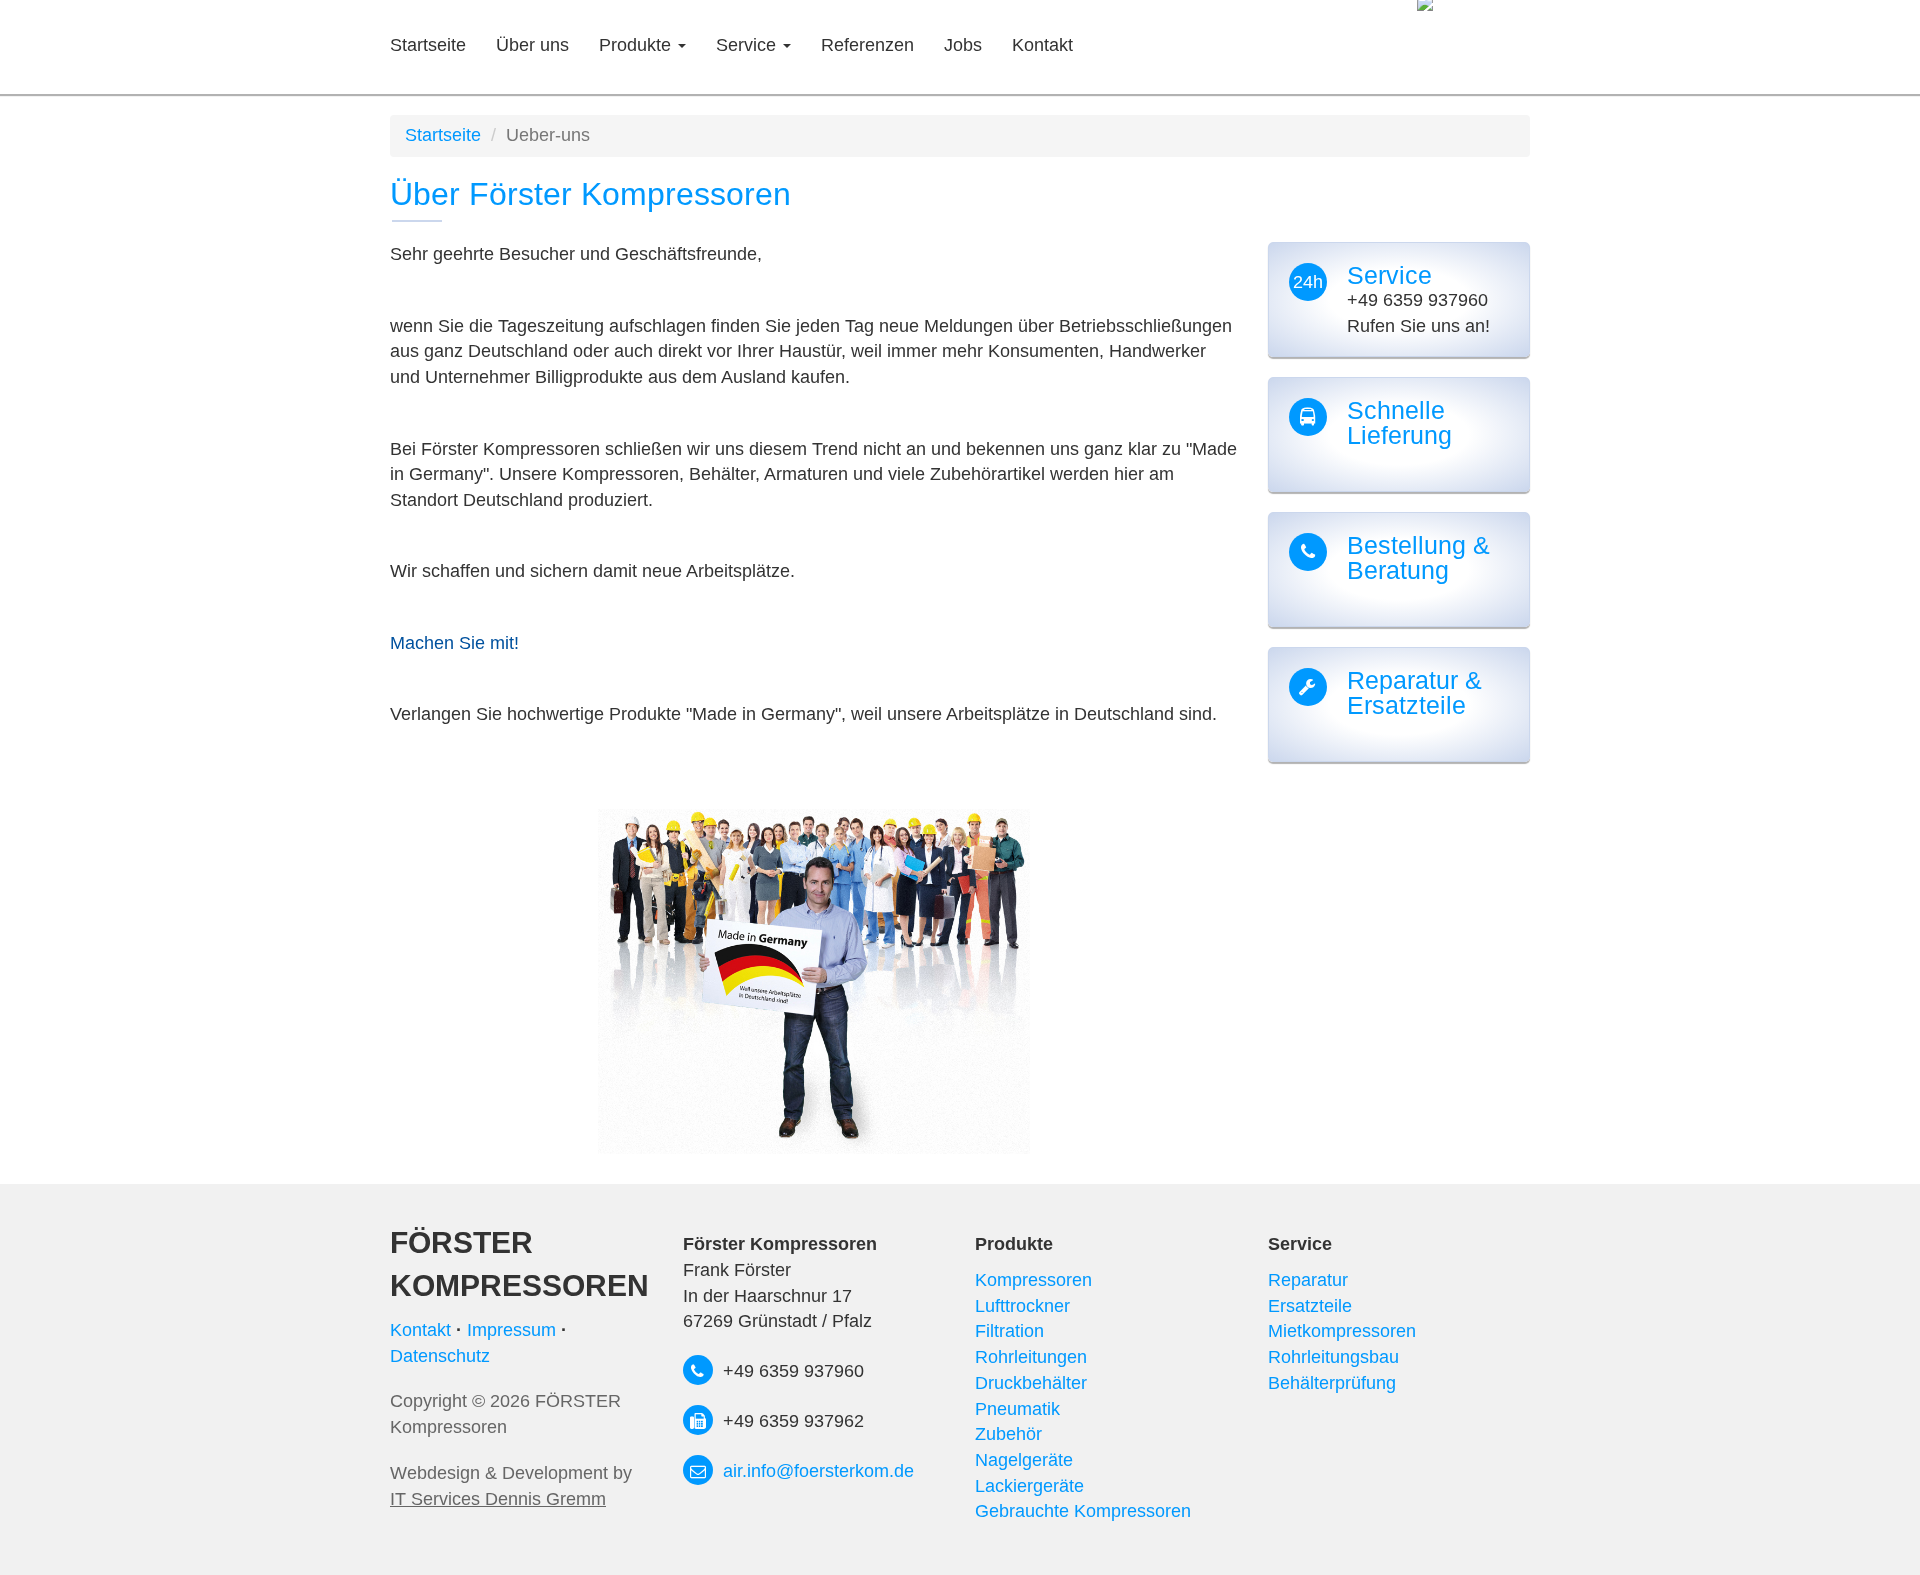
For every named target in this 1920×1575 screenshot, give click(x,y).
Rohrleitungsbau (1333, 1357)
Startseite (428, 45)
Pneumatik (1017, 1409)
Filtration (1009, 1331)
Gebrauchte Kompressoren (1083, 1511)
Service (748, 45)
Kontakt (1042, 45)
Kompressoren (1033, 1280)
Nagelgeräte (1024, 1460)
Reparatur (1308, 1280)
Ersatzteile (1310, 1306)
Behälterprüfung (1332, 1383)
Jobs (963, 45)
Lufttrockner (1022, 1306)
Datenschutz (440, 1356)
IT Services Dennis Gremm (498, 1499)
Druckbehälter (1031, 1383)
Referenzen (867, 45)
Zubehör (1008, 1434)
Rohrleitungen (1031, 1357)
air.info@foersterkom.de (818, 1471)
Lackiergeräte (1029, 1486)
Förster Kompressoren (519, 1264)
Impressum (511, 1330)
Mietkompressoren (1342, 1331)
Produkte (637, 45)
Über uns (532, 45)
